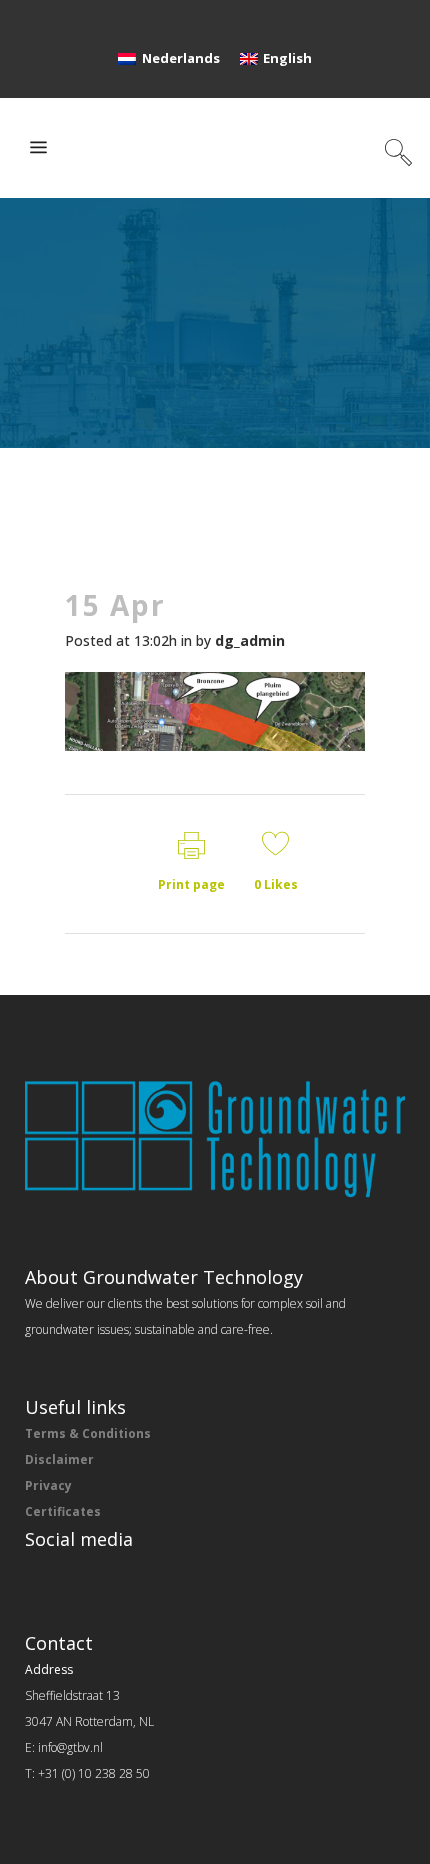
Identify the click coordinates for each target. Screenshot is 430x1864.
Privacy (48, 1485)
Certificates (63, 1511)
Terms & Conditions (88, 1433)
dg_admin (250, 640)
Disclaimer (59, 1459)
